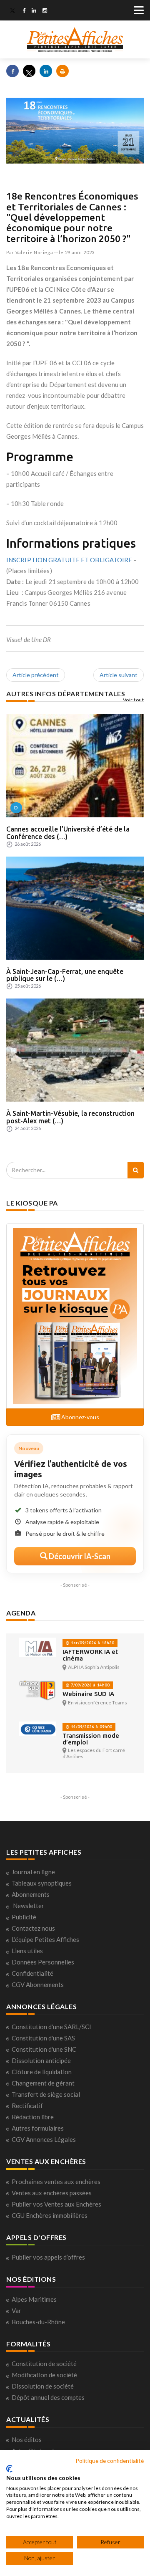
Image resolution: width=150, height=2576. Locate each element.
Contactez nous (33, 1928)
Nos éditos (27, 2439)
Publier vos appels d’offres (48, 2257)
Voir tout (134, 700)
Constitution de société (44, 2364)
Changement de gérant (43, 2083)
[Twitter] (12, 11)
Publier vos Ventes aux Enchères (56, 2204)
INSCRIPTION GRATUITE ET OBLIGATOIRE (69, 560)
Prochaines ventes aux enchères (56, 2182)
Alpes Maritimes (34, 2299)
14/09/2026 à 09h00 (91, 1727)
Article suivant (119, 675)
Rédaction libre (33, 2117)
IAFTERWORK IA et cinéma (90, 1655)
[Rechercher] (136, 1170)
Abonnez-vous (80, 1417)
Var (16, 2311)
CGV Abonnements (38, 1984)
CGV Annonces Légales (44, 2139)
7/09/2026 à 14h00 (90, 1685)
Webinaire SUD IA (88, 1694)
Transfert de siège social (46, 2094)
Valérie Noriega (34, 252)
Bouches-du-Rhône (38, 2322)
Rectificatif (27, 2106)
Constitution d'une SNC (44, 2049)
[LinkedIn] (34, 11)
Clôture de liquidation (42, 2072)
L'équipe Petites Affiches (45, 1939)
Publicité (24, 1917)
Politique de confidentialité (110, 2461)
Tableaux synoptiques (42, 1883)
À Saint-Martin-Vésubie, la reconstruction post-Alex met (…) (70, 1117)
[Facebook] (24, 11)
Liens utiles (27, 1951)
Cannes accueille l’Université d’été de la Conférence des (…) (68, 833)
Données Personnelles (43, 1962)
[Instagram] (45, 11)
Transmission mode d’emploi (91, 1739)
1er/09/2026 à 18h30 (92, 1643)
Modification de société (44, 2375)
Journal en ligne (33, 1872)
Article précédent (36, 675)
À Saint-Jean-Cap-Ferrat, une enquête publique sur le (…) (65, 975)
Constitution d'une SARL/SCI (51, 2027)
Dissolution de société (43, 2386)
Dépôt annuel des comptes (48, 2397)
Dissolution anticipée (41, 2060)
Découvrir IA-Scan (79, 1556)
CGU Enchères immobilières (50, 2215)
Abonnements (31, 1894)
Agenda (21, 1613)
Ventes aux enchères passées (52, 2193)
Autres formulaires (38, 2128)
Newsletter (29, 1906)
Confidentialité (32, 1973)
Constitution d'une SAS (43, 2038)
